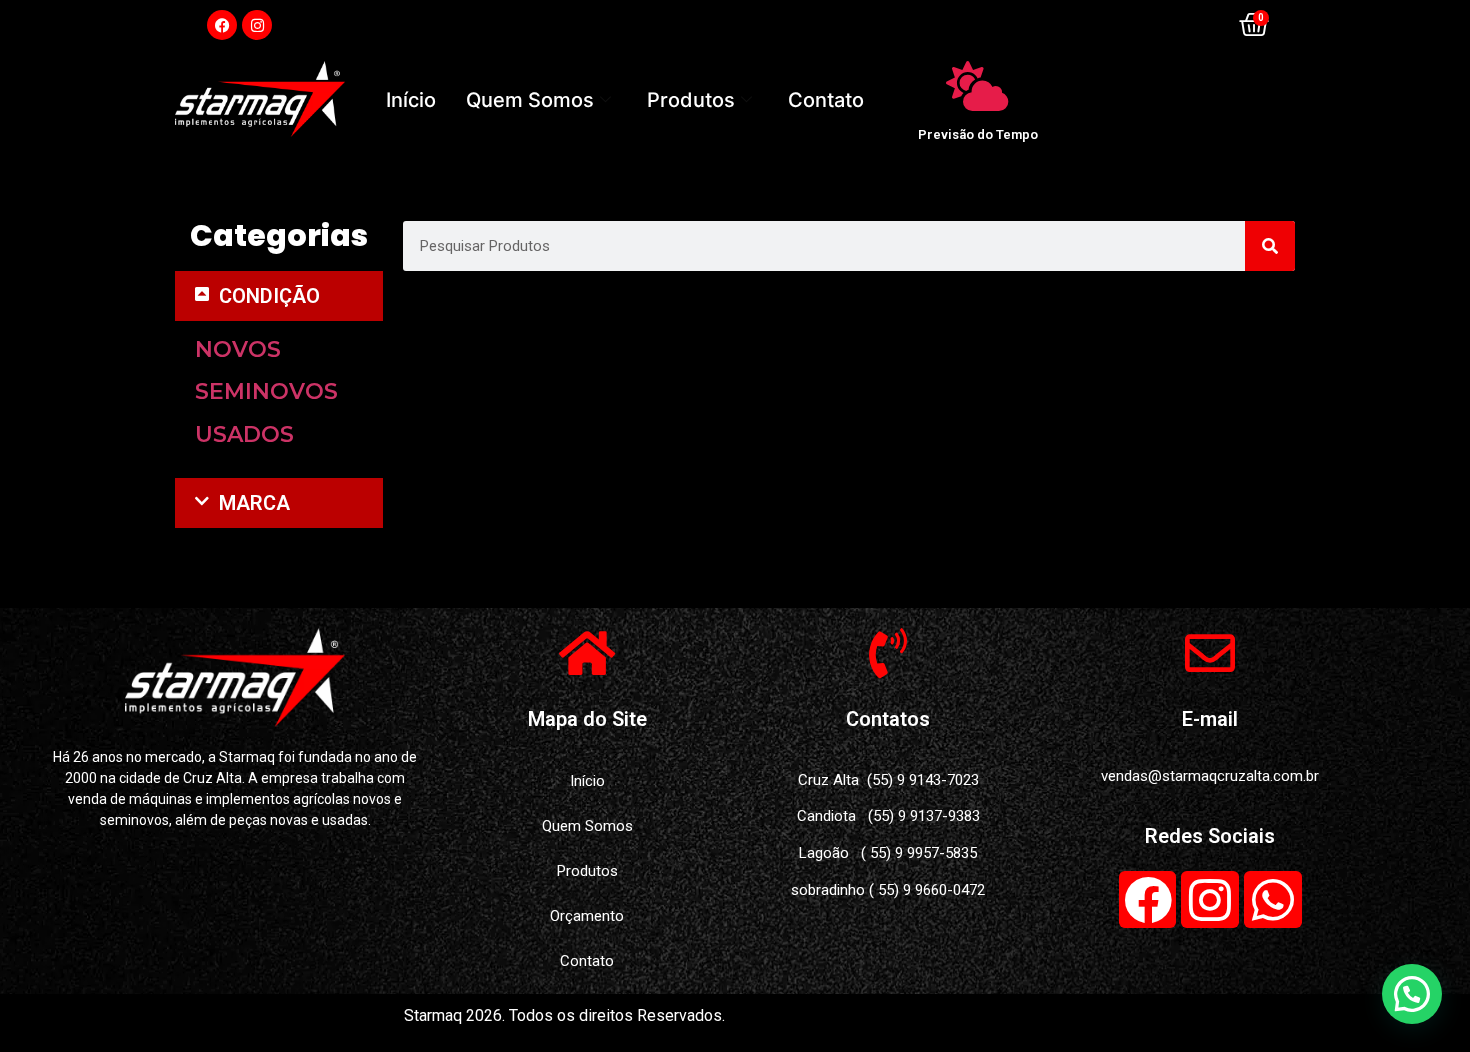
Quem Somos (530, 100)
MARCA (254, 503)
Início (411, 100)
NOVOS (238, 349)
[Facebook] (222, 25)
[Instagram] (257, 25)
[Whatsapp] (1273, 900)
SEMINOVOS (266, 391)
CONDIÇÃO (269, 296)
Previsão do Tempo (978, 134)
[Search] (1270, 246)
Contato (826, 100)
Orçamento (587, 916)
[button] (279, 296)
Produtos (691, 100)
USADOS (244, 434)
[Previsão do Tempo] (978, 86)
